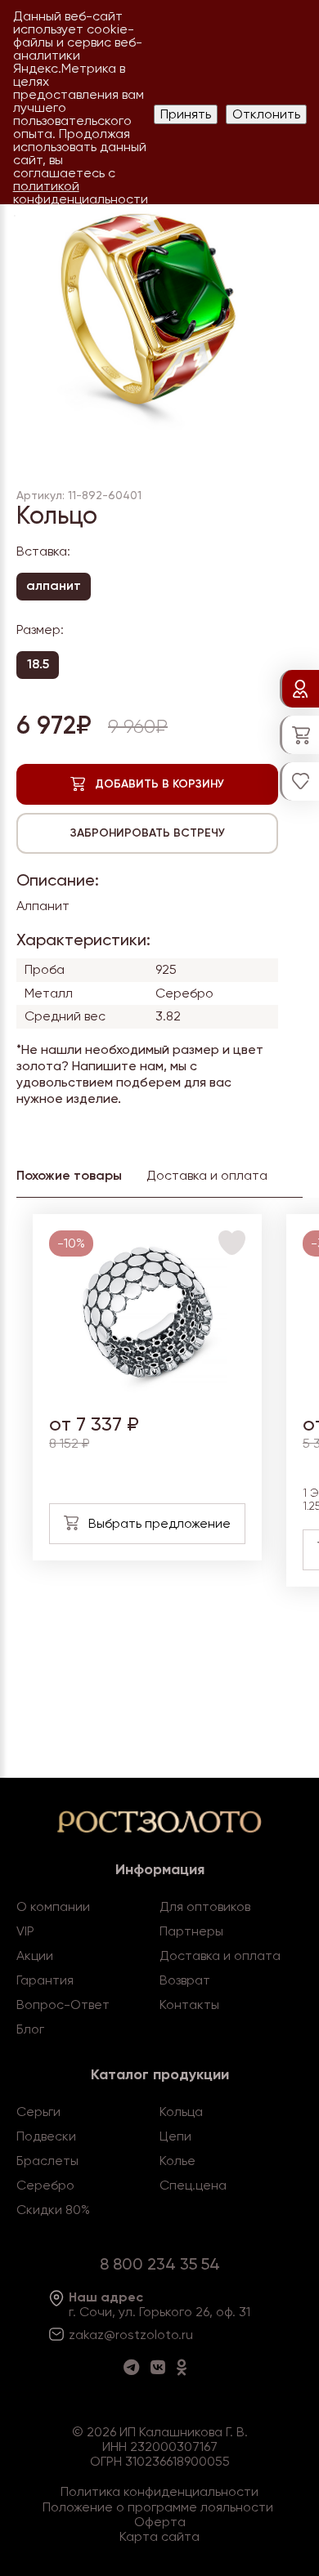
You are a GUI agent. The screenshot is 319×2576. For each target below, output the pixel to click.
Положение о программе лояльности (158, 2507)
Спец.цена (193, 2185)
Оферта (160, 2522)
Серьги (38, 2112)
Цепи (175, 2136)
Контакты (189, 2005)
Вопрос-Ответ (63, 2005)
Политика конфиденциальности (159, 2491)
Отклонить (266, 114)
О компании (53, 1906)
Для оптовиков (205, 1906)
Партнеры (191, 1931)
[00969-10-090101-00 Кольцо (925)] (148, 1389)
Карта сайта (159, 2536)
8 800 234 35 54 (160, 2264)
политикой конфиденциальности (81, 192)
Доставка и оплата (220, 1955)
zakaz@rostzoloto (124, 2335)
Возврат (185, 1980)
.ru (186, 2335)
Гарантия (45, 1980)
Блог (30, 2029)
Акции (35, 1955)
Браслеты (47, 2161)
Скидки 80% (53, 2210)
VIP (25, 1931)
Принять (186, 114)
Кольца (181, 2112)
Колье (177, 2161)
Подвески (46, 2136)
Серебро (45, 2185)
